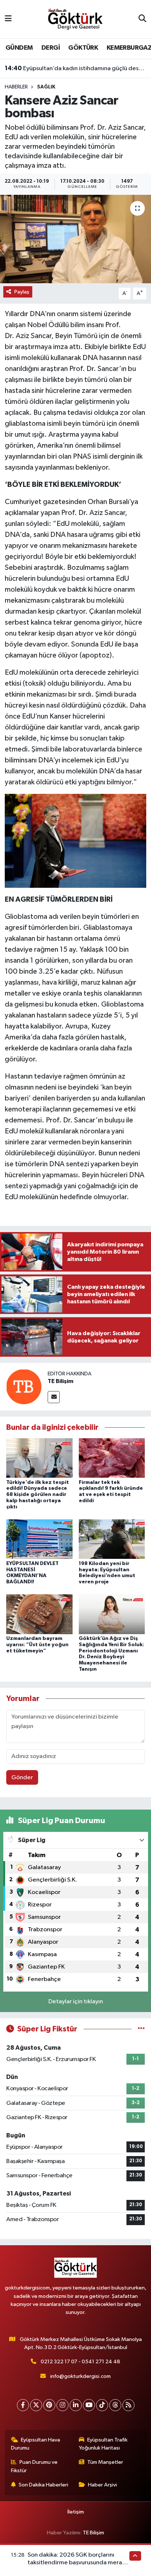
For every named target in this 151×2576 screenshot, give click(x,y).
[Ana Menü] (8, 19)
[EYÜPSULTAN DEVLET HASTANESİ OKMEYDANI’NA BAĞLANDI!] (39, 1539)
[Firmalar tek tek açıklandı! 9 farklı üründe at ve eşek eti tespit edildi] (112, 1458)
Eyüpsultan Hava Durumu (36, 2444)
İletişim (76, 2512)
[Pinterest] (49, 2405)
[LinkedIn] (76, 2405)
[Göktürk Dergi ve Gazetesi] (75, 19)
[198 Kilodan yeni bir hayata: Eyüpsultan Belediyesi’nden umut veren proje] (112, 1539)
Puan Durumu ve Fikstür (34, 2466)
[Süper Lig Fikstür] (141, 2029)
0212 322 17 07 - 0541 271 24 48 (80, 2362)
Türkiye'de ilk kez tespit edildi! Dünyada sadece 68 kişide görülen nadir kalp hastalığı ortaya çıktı (38, 1495)
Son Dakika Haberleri (43, 2485)
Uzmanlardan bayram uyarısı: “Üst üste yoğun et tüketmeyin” (37, 1645)
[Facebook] (23, 2405)
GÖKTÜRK (83, 48)
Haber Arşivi (102, 2485)
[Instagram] (62, 2405)
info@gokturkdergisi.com (80, 2376)
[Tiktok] (102, 2405)
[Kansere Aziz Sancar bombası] (75, 239)
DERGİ (51, 48)
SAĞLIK (46, 87)
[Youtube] (89, 2405)
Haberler (16, 87)
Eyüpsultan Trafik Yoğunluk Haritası (103, 2444)
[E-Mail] (54, 1397)
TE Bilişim (60, 1381)
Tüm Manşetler (105, 2462)
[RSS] (128, 2405)
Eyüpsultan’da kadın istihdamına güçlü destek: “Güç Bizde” (76, 68)
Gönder (22, 1778)
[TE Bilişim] (24, 1387)
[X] (36, 2405)
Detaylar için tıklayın (76, 2002)
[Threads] (115, 2405)
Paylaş (22, 292)
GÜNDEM (19, 48)
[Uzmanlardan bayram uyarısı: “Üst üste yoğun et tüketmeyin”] (39, 1614)
